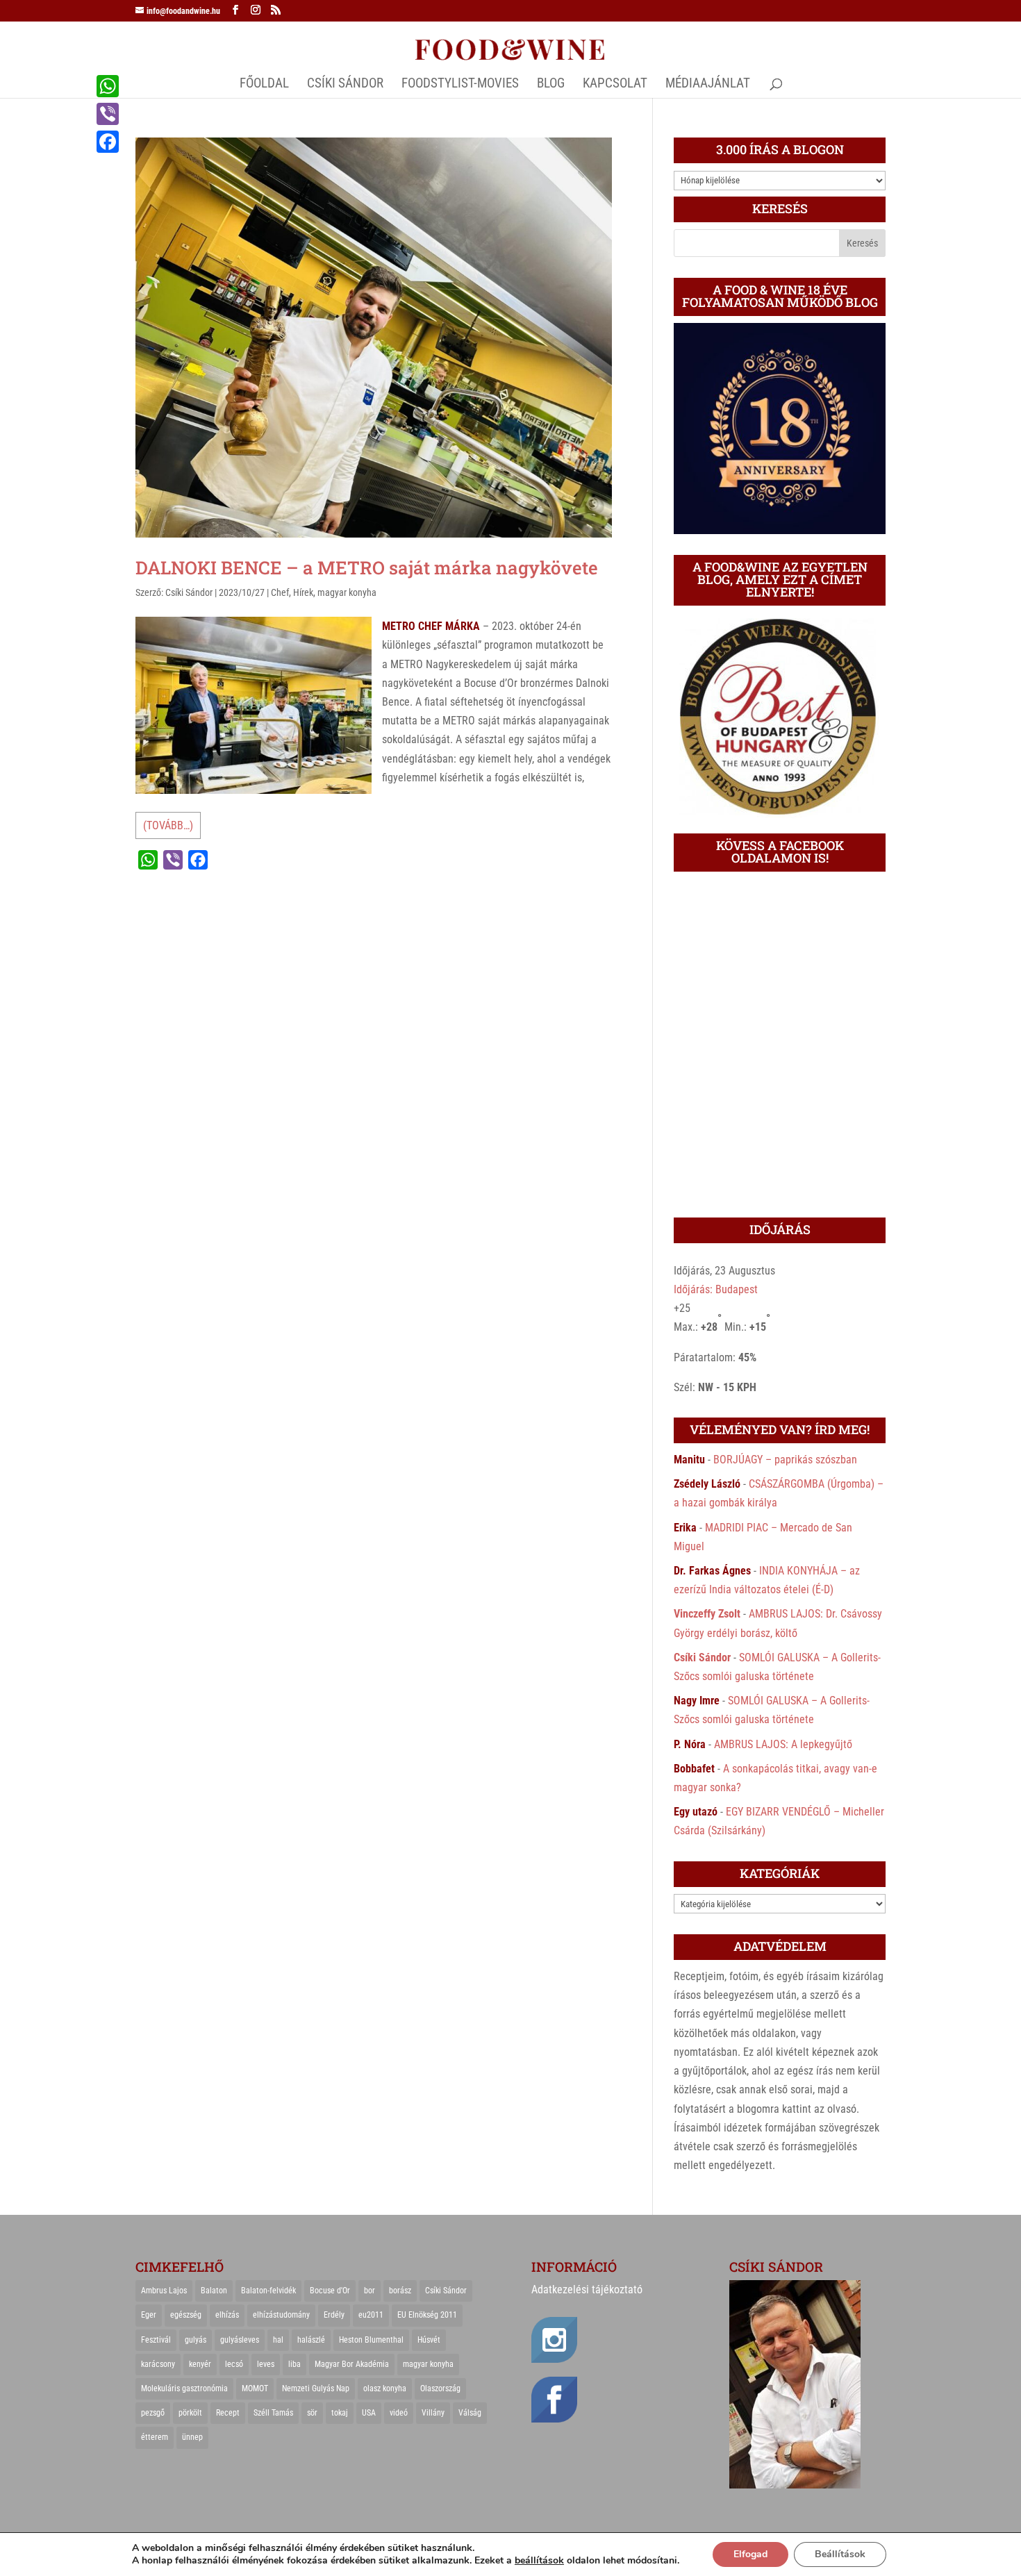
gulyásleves (240, 2340)
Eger (149, 2315)
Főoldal (264, 85)
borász (400, 2291)
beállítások (539, 2561)
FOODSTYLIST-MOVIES (460, 85)
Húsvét (429, 2340)
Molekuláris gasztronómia (184, 2388)
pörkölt (190, 2413)
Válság (470, 2413)
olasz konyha (385, 2388)
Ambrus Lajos (164, 2291)
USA (369, 2413)
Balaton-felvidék (268, 2291)
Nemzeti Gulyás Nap (316, 2388)
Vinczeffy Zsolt (707, 1614)
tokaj (340, 2413)
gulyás (196, 2340)
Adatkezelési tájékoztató (587, 2290)
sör (312, 2413)
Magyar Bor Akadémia (352, 2364)
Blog (551, 85)
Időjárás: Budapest (716, 1289)
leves (266, 2364)
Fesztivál (156, 2340)
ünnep (192, 2437)
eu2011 (371, 2315)
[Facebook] (108, 142)
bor (370, 2291)
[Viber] (108, 114)
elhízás (227, 2315)
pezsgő (153, 2413)
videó (399, 2413)
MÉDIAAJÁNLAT (708, 85)
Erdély (334, 2315)
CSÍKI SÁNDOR (345, 85)
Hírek (303, 592)
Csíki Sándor (189, 592)
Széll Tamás (273, 2413)
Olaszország (440, 2388)
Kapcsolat (615, 85)
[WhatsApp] (108, 86)
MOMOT (255, 2388)
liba (294, 2364)
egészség (186, 2315)
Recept (228, 2413)
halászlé (311, 2340)
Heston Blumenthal (371, 2340)
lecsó (234, 2364)
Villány (433, 2413)
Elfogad (750, 2554)
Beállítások (840, 2554)
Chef (280, 592)
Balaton (214, 2291)
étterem (155, 2437)
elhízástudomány (281, 2315)
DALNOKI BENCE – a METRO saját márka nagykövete (367, 567)
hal (278, 2340)
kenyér (200, 2364)
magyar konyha (347, 592)
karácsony (158, 2364)
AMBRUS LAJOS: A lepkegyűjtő (783, 1744)
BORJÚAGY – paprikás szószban (785, 1460)
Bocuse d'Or (330, 2291)
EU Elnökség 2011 (427, 2315)
